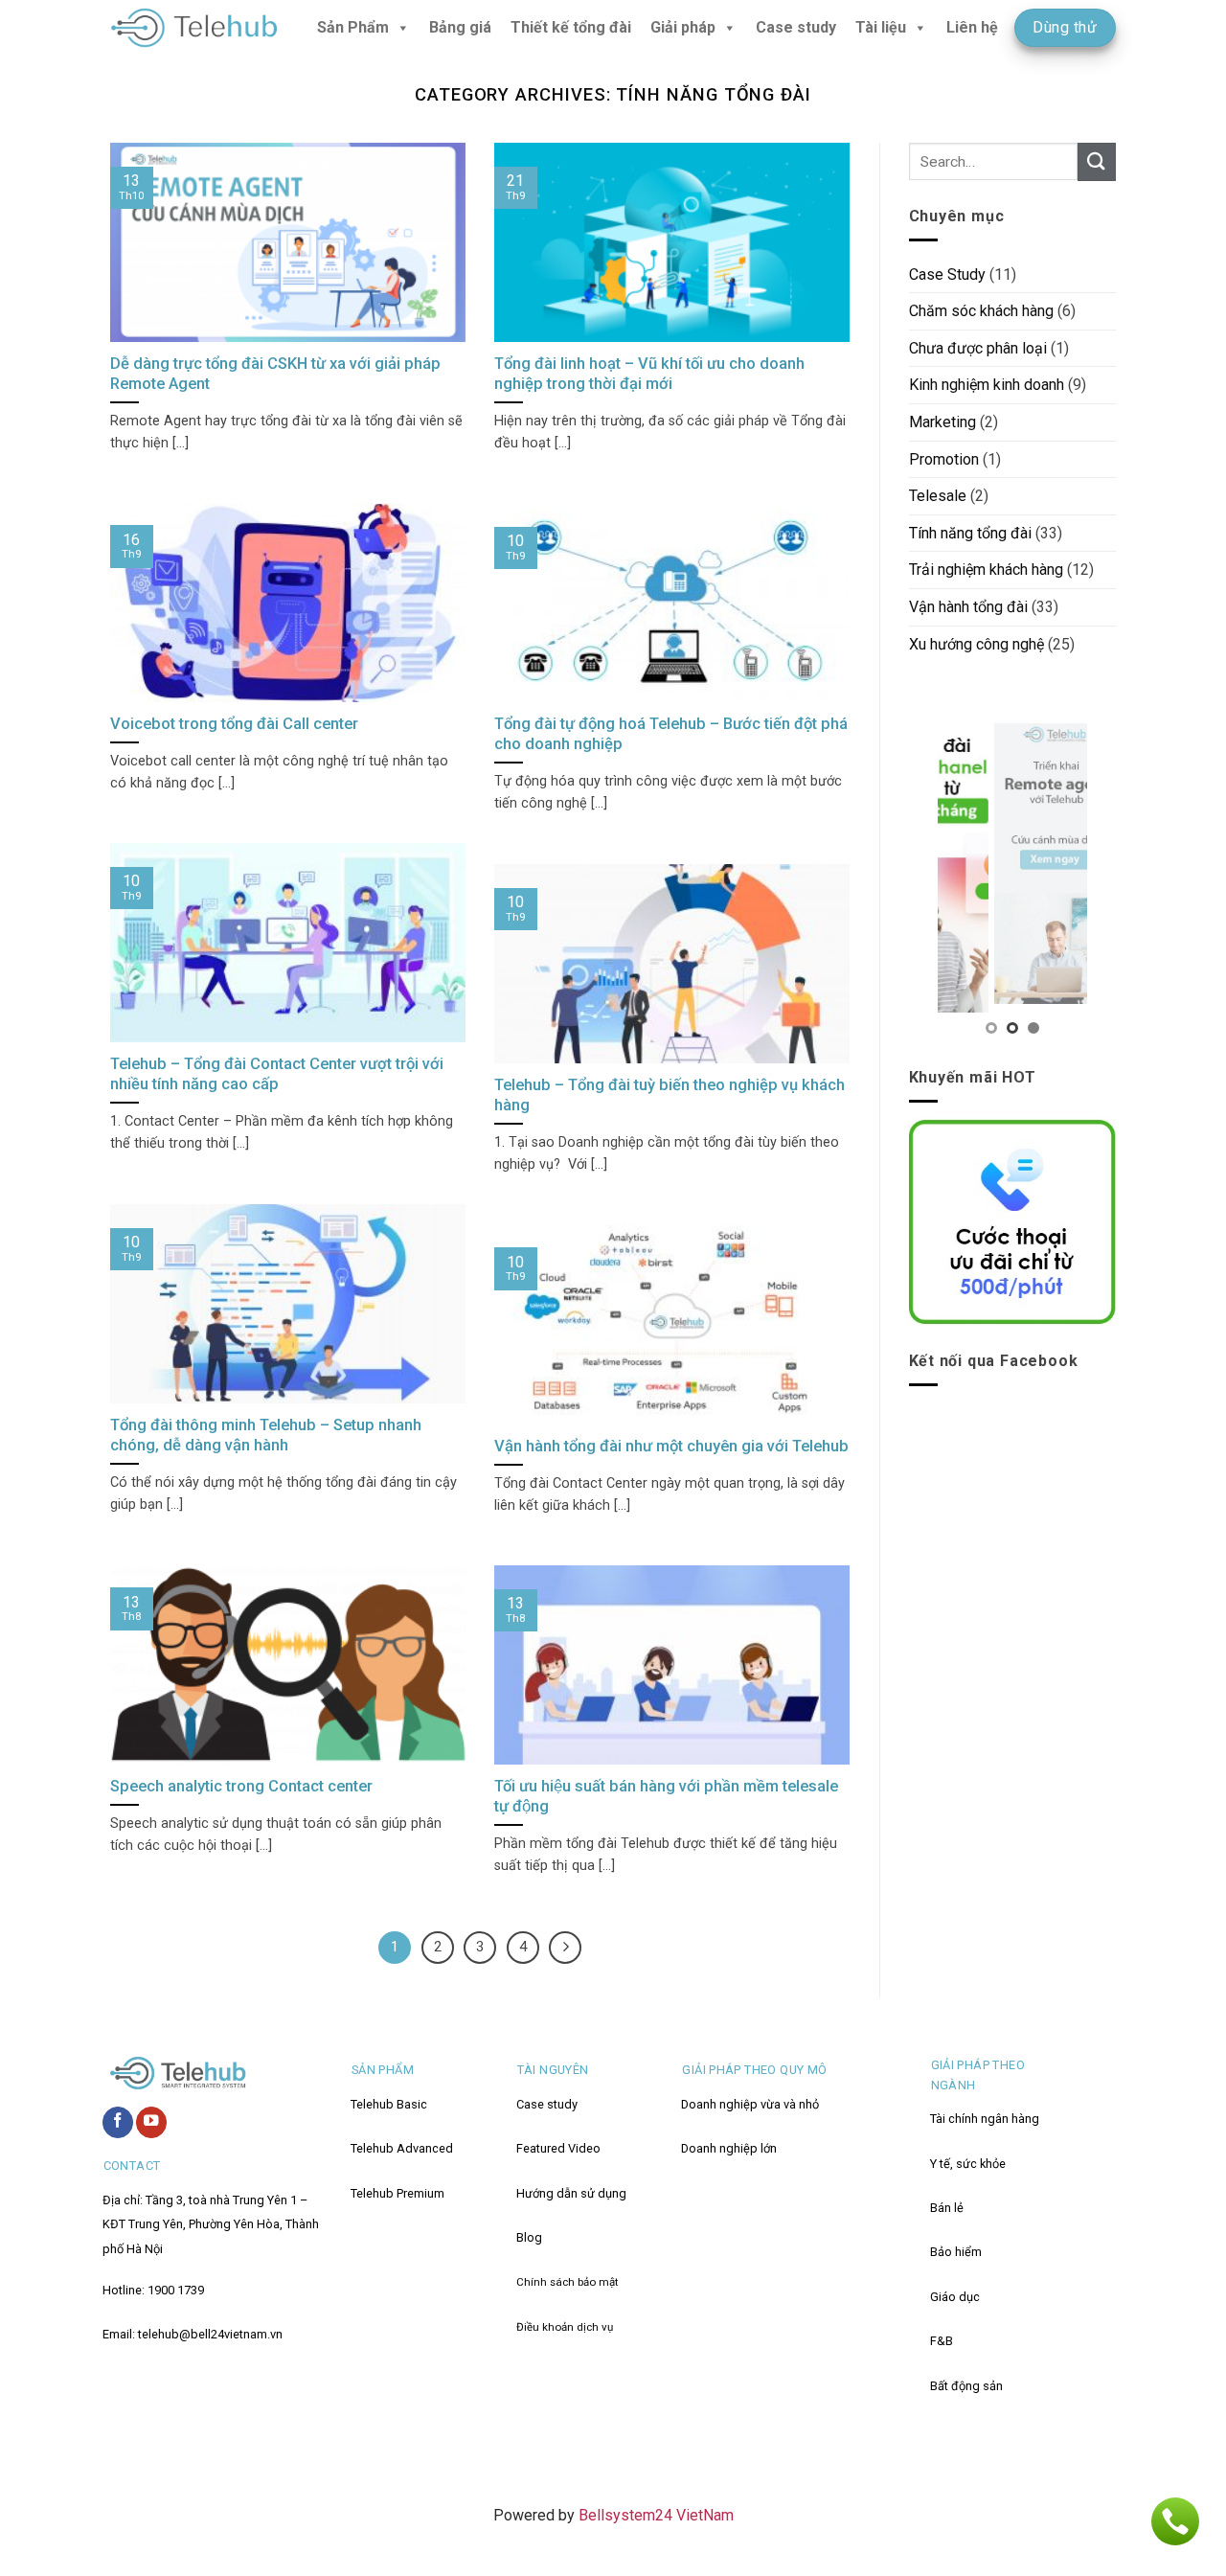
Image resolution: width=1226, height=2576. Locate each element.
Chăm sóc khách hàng (981, 311)
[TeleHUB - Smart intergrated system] (194, 28)
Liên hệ (972, 27)
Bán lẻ (947, 2208)
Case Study (947, 274)
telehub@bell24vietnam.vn (210, 2334)
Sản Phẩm (353, 27)
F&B (942, 2341)
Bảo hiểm (956, 2252)
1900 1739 (176, 2290)
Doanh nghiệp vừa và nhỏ (750, 2104)
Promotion (944, 459)
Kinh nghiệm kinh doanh (987, 385)
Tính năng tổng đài (970, 533)
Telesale (938, 496)
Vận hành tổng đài (968, 607)
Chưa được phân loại (978, 348)
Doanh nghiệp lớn (729, 2148)
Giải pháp (683, 27)
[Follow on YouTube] (151, 2122)
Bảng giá (460, 27)
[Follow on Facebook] (118, 2122)
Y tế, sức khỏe (968, 2164)
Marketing (942, 422)
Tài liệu (881, 27)
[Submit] (1097, 161)
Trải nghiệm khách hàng (986, 570)
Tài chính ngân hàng (985, 2119)
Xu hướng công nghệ (976, 644)
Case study (796, 27)
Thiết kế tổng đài (571, 27)
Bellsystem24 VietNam (654, 2515)
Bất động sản (966, 2386)
